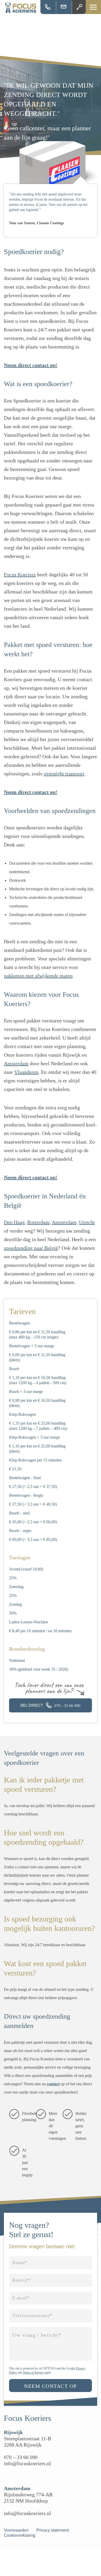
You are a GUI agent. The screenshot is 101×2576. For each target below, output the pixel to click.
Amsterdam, (65, 1222)
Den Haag (14, 1222)
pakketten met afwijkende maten (38, 976)
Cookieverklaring (20, 2535)
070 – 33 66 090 (21, 2457)
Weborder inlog (80, 7)
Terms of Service (33, 2373)
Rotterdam (38, 1222)
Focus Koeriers (20, 575)
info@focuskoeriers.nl (64, 7)
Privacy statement (53, 2530)
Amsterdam (16, 1063)
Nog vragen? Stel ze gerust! (31, 2230)
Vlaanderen (26, 1072)
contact (53, 2084)
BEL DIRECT (51, 1705)
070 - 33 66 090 (48, 7)
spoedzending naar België (31, 1248)
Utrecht (87, 1222)
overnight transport (64, 774)
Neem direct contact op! (31, 365)
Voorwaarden (16, 2530)
